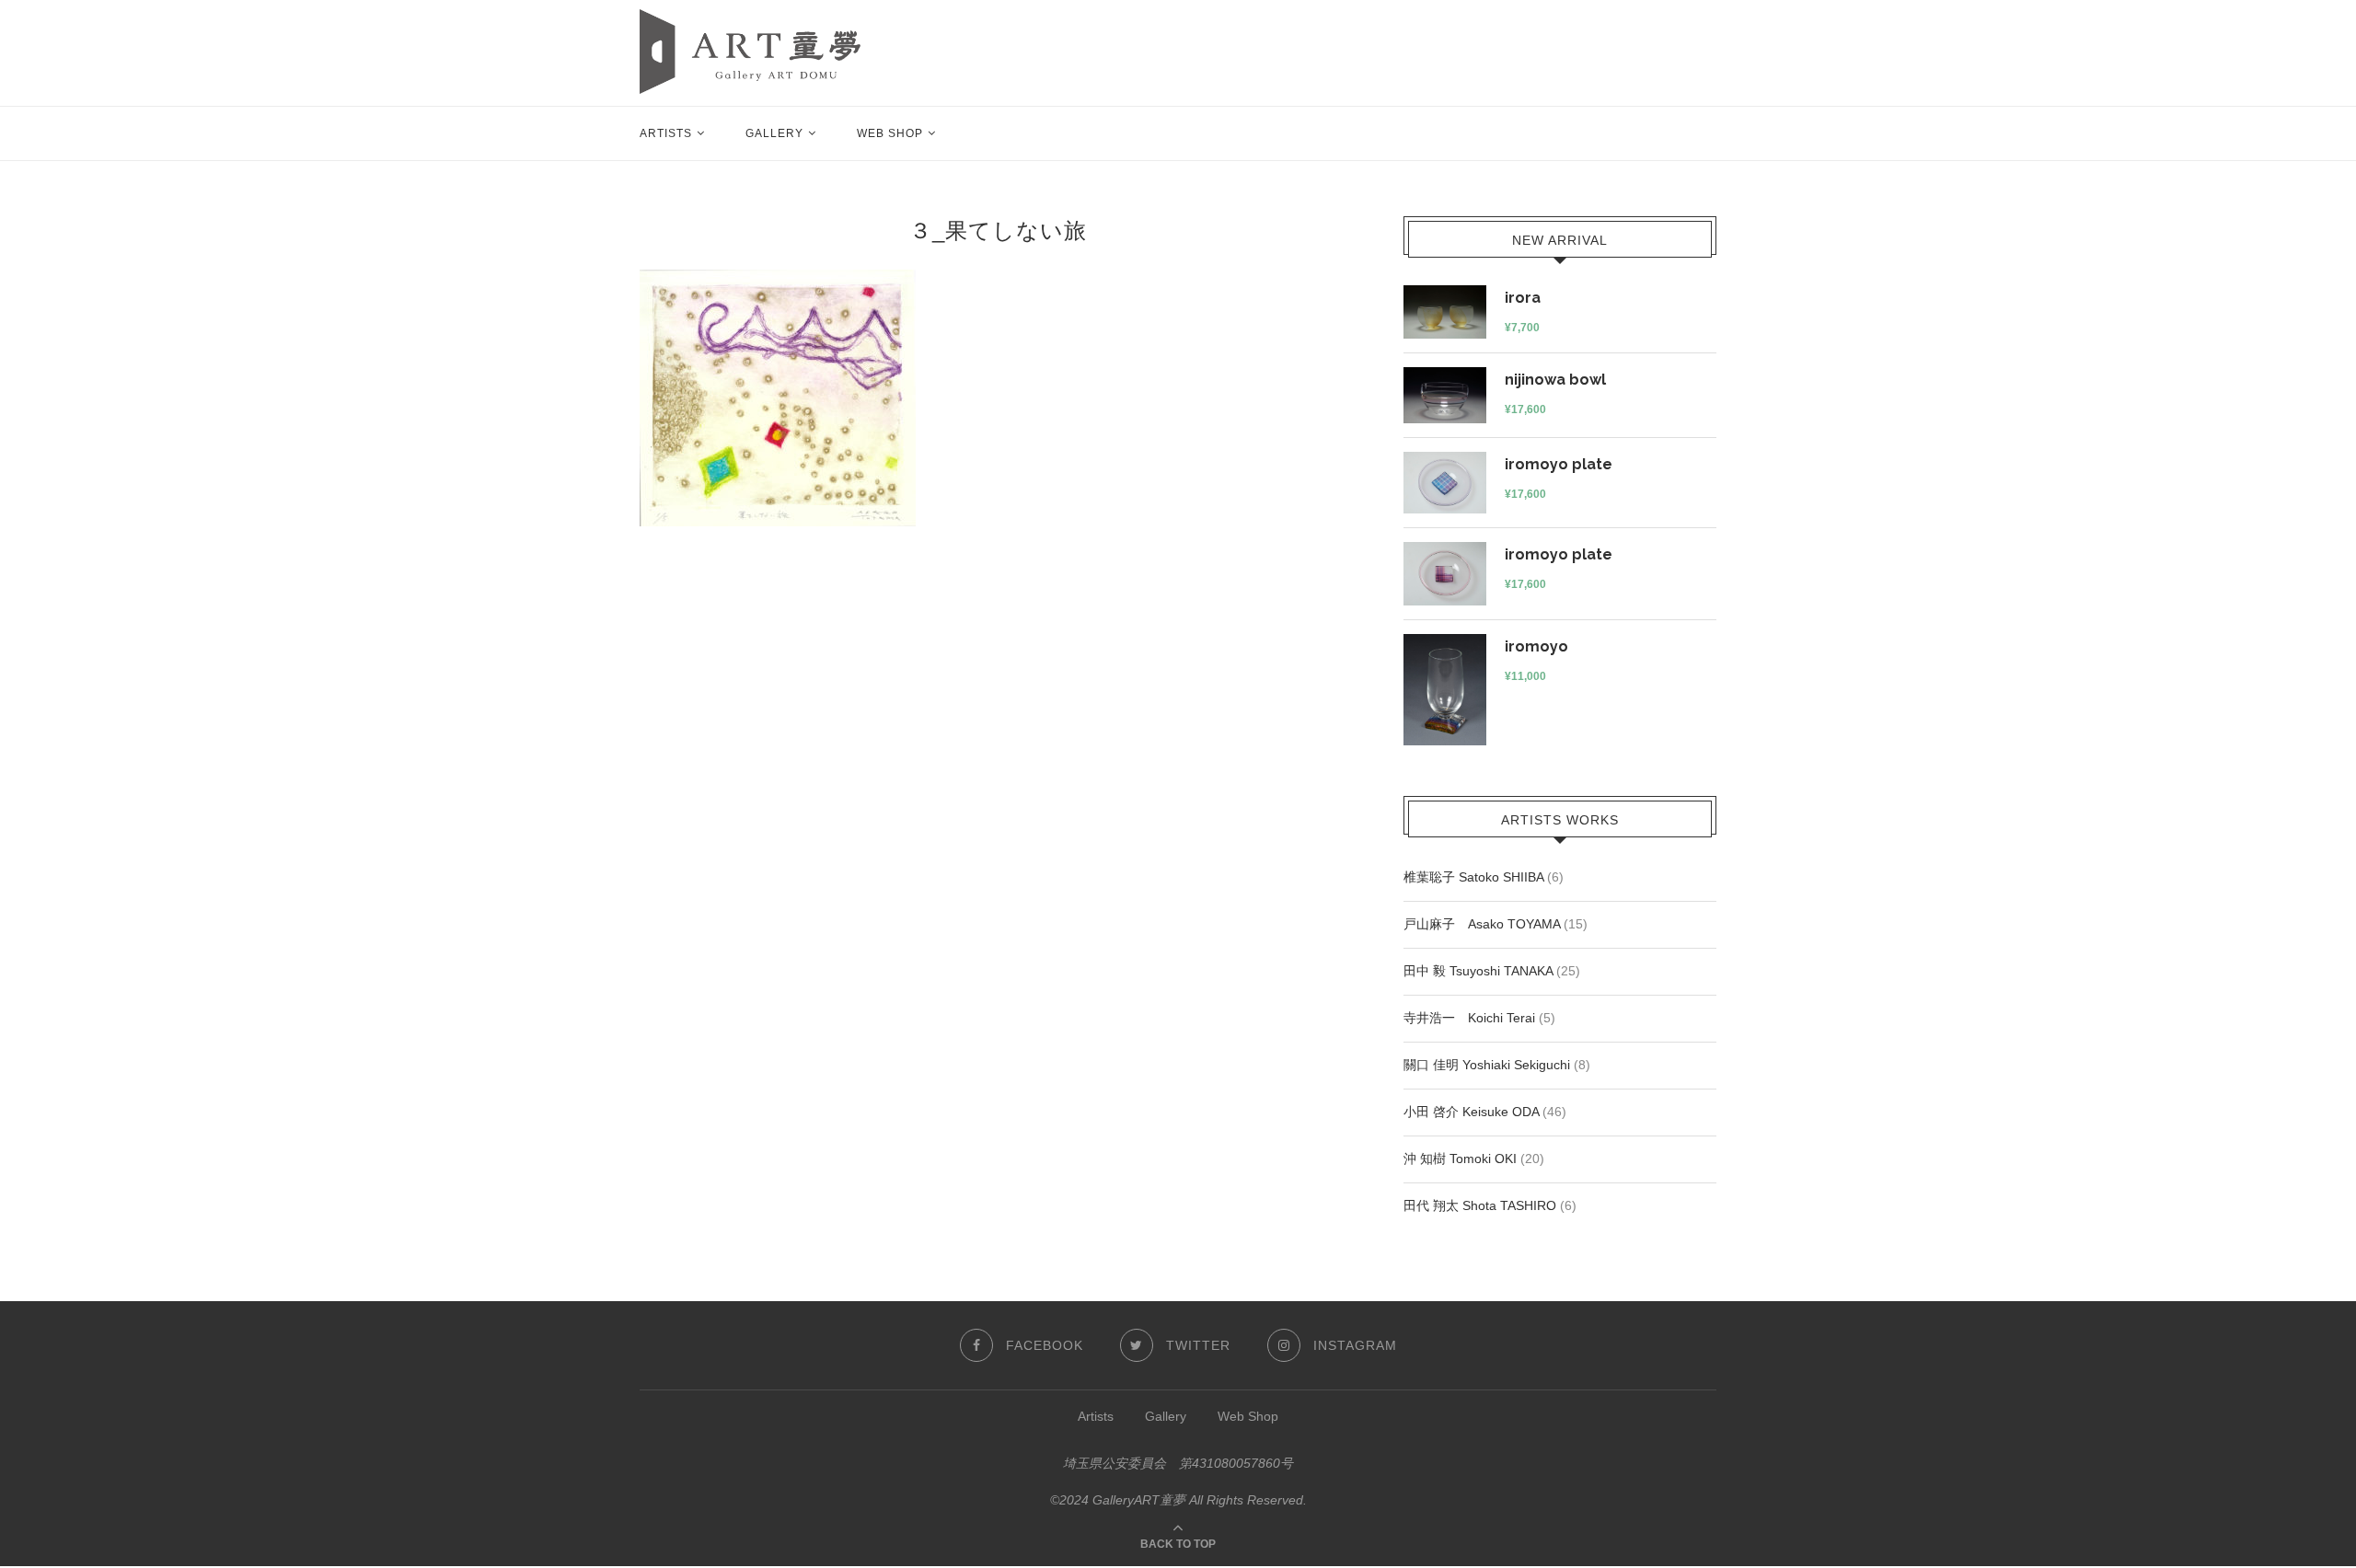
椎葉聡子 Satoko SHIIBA (1473, 877)
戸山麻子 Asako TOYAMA (1482, 924)
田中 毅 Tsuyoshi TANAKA (1478, 971)
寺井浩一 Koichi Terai (1469, 1018)
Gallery (774, 133)
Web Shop (890, 133)
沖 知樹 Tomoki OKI (1460, 1159)
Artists (666, 133)
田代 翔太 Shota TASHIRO (1480, 1205)
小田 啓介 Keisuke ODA (1471, 1112)
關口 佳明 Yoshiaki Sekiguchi (1487, 1065)
